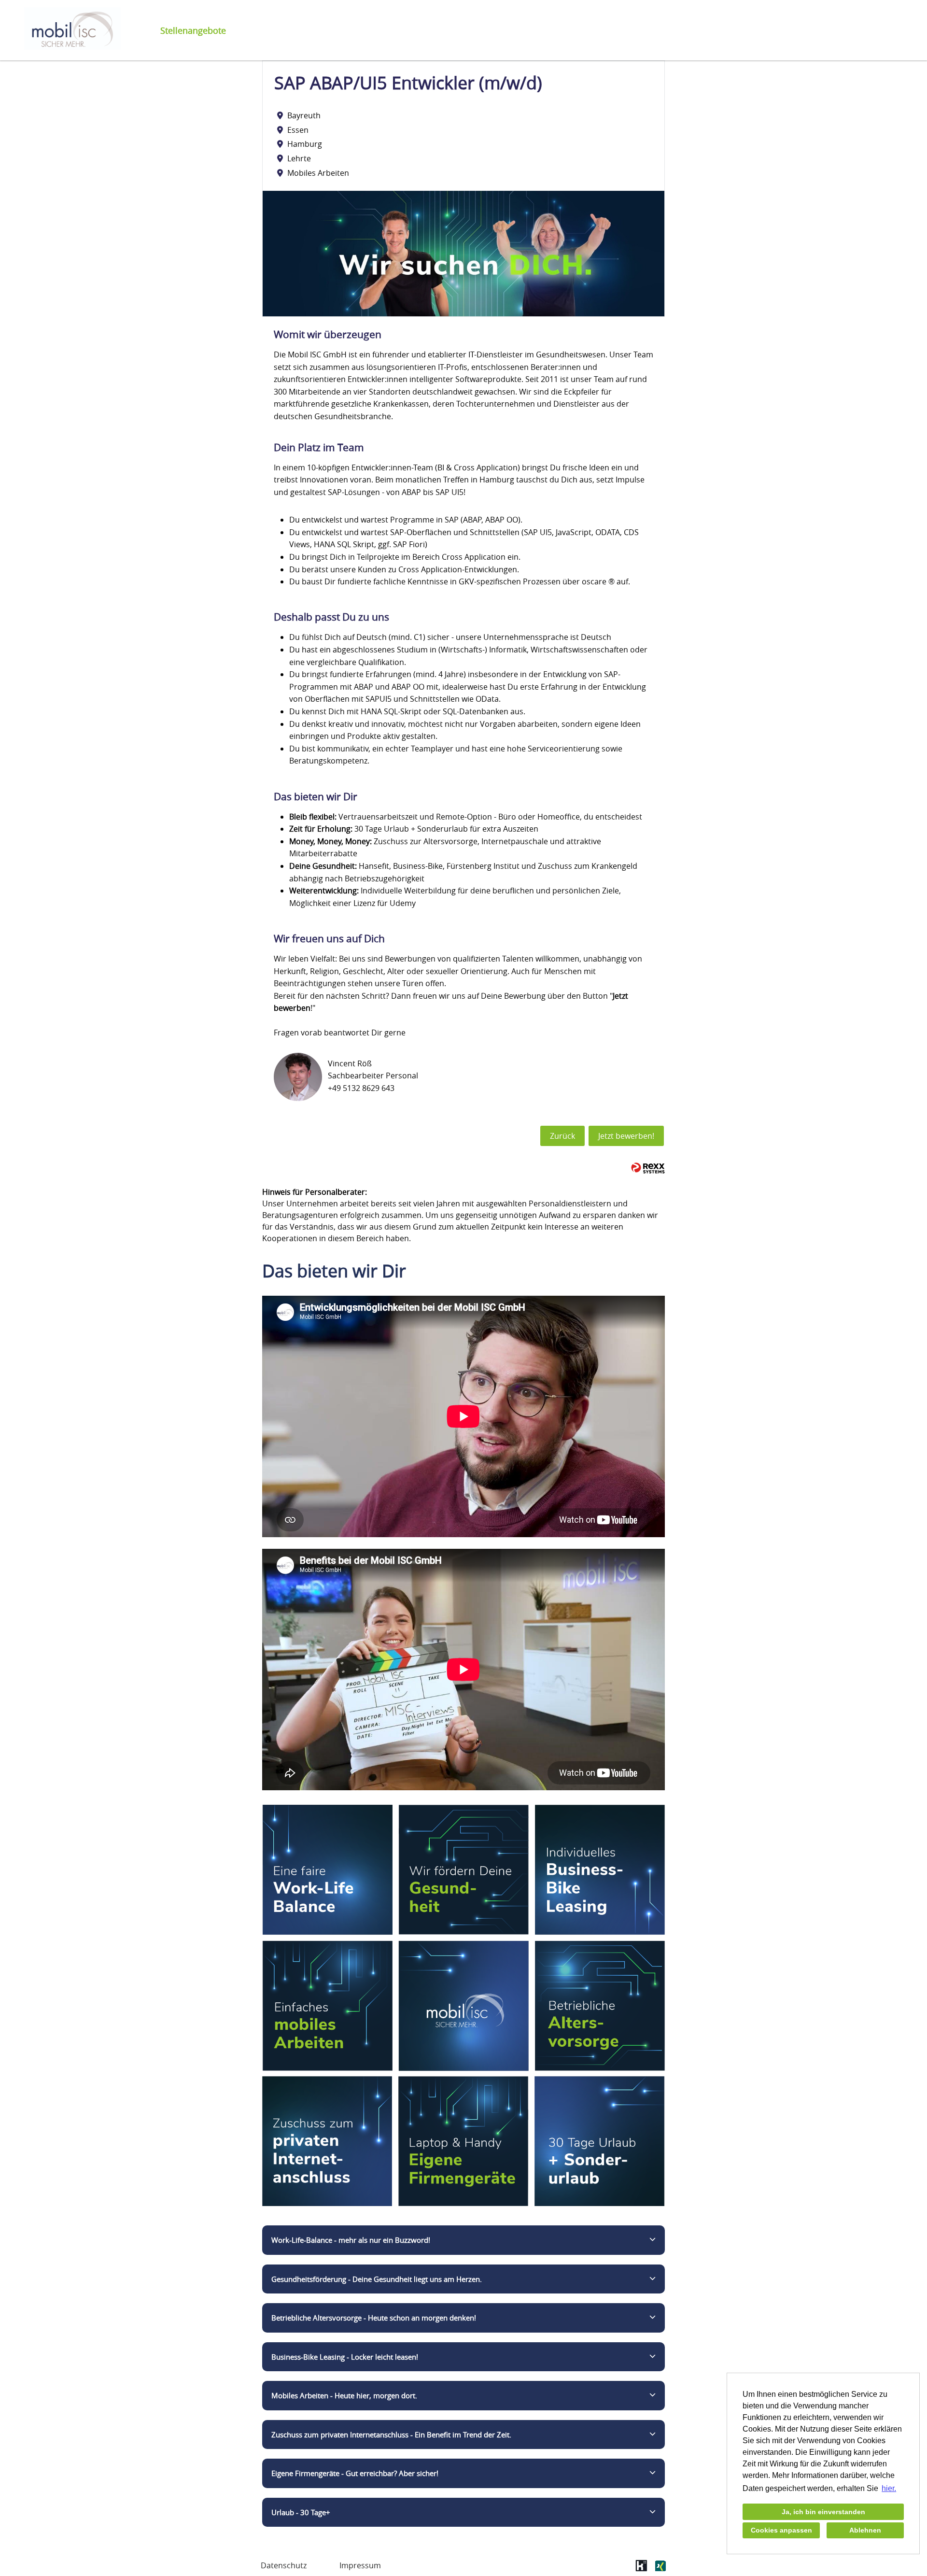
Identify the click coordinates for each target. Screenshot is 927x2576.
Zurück (562, 1136)
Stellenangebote (193, 30)
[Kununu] (641, 2569)
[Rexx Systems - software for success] (648, 1168)
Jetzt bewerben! (626, 1136)
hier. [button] (889, 2488)
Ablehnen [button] (865, 2530)
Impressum (360, 2565)
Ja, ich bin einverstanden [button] (823, 2512)
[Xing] (660, 2569)
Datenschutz (284, 2565)
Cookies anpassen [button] (781, 2530)
